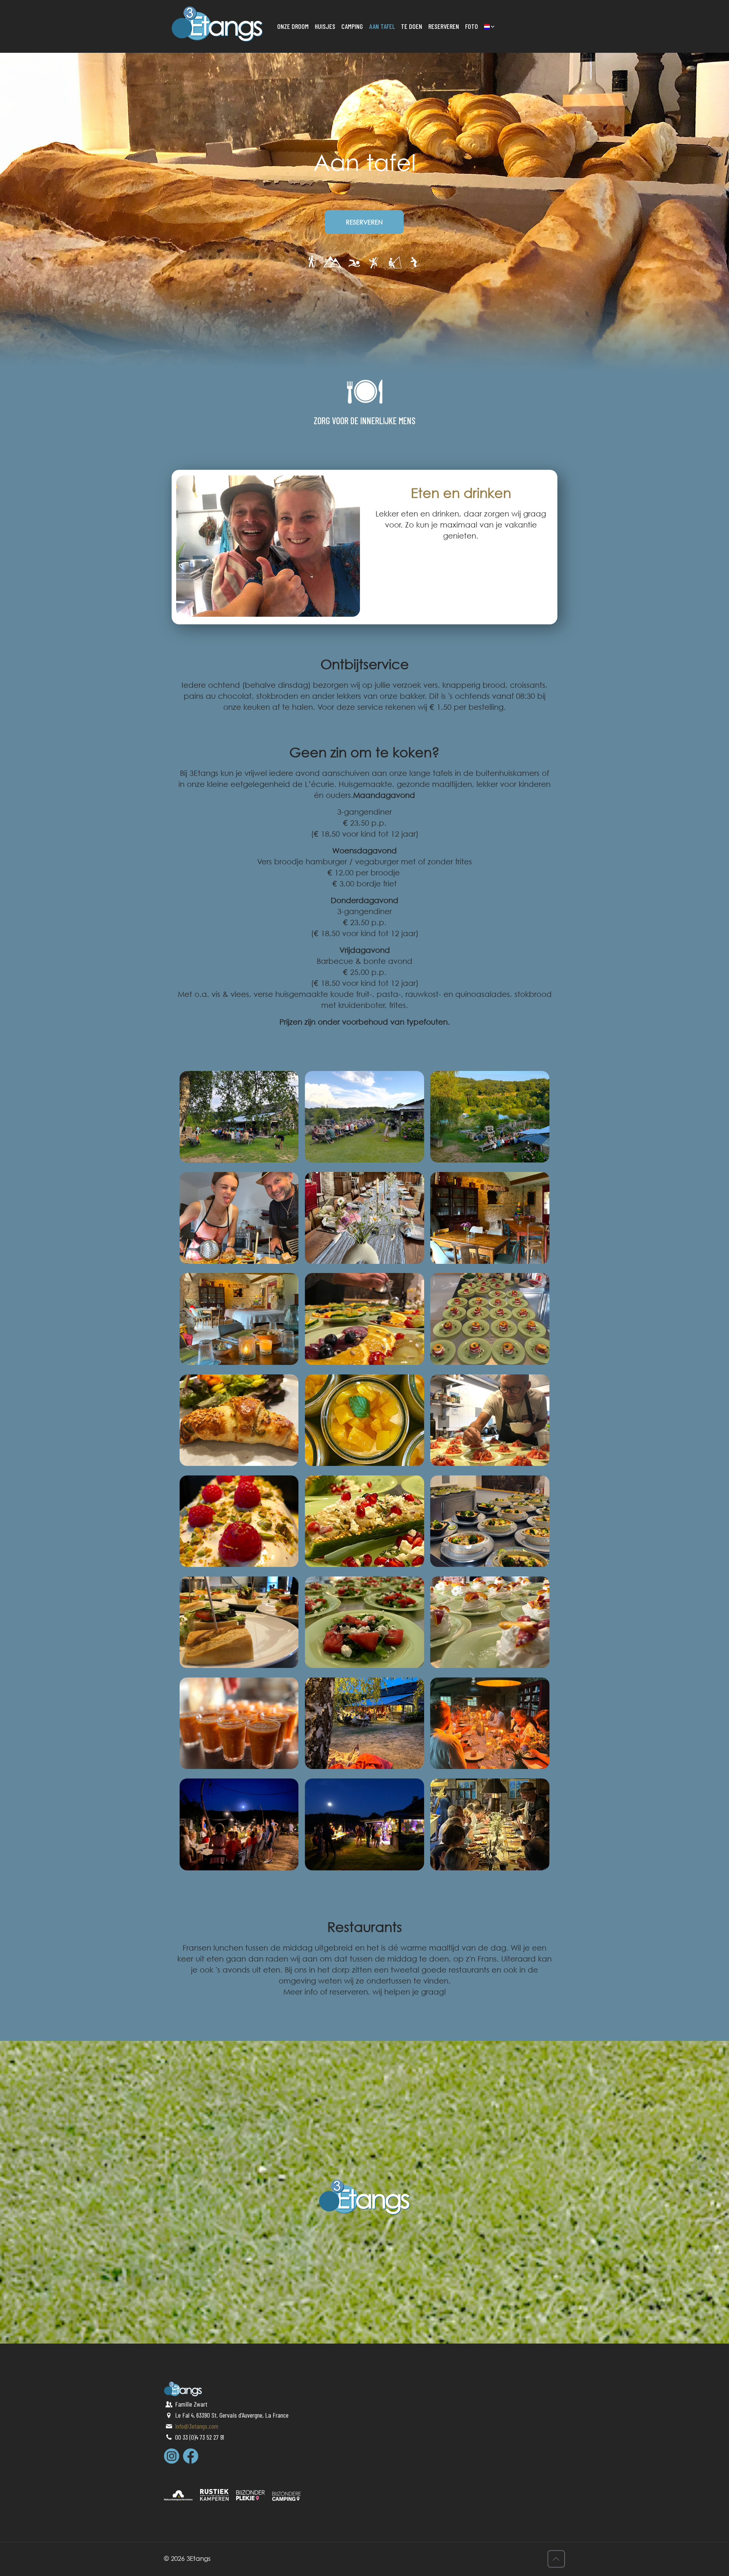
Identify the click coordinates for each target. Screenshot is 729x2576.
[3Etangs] (217, 23)
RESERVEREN (364, 222)
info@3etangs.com (197, 2426)
